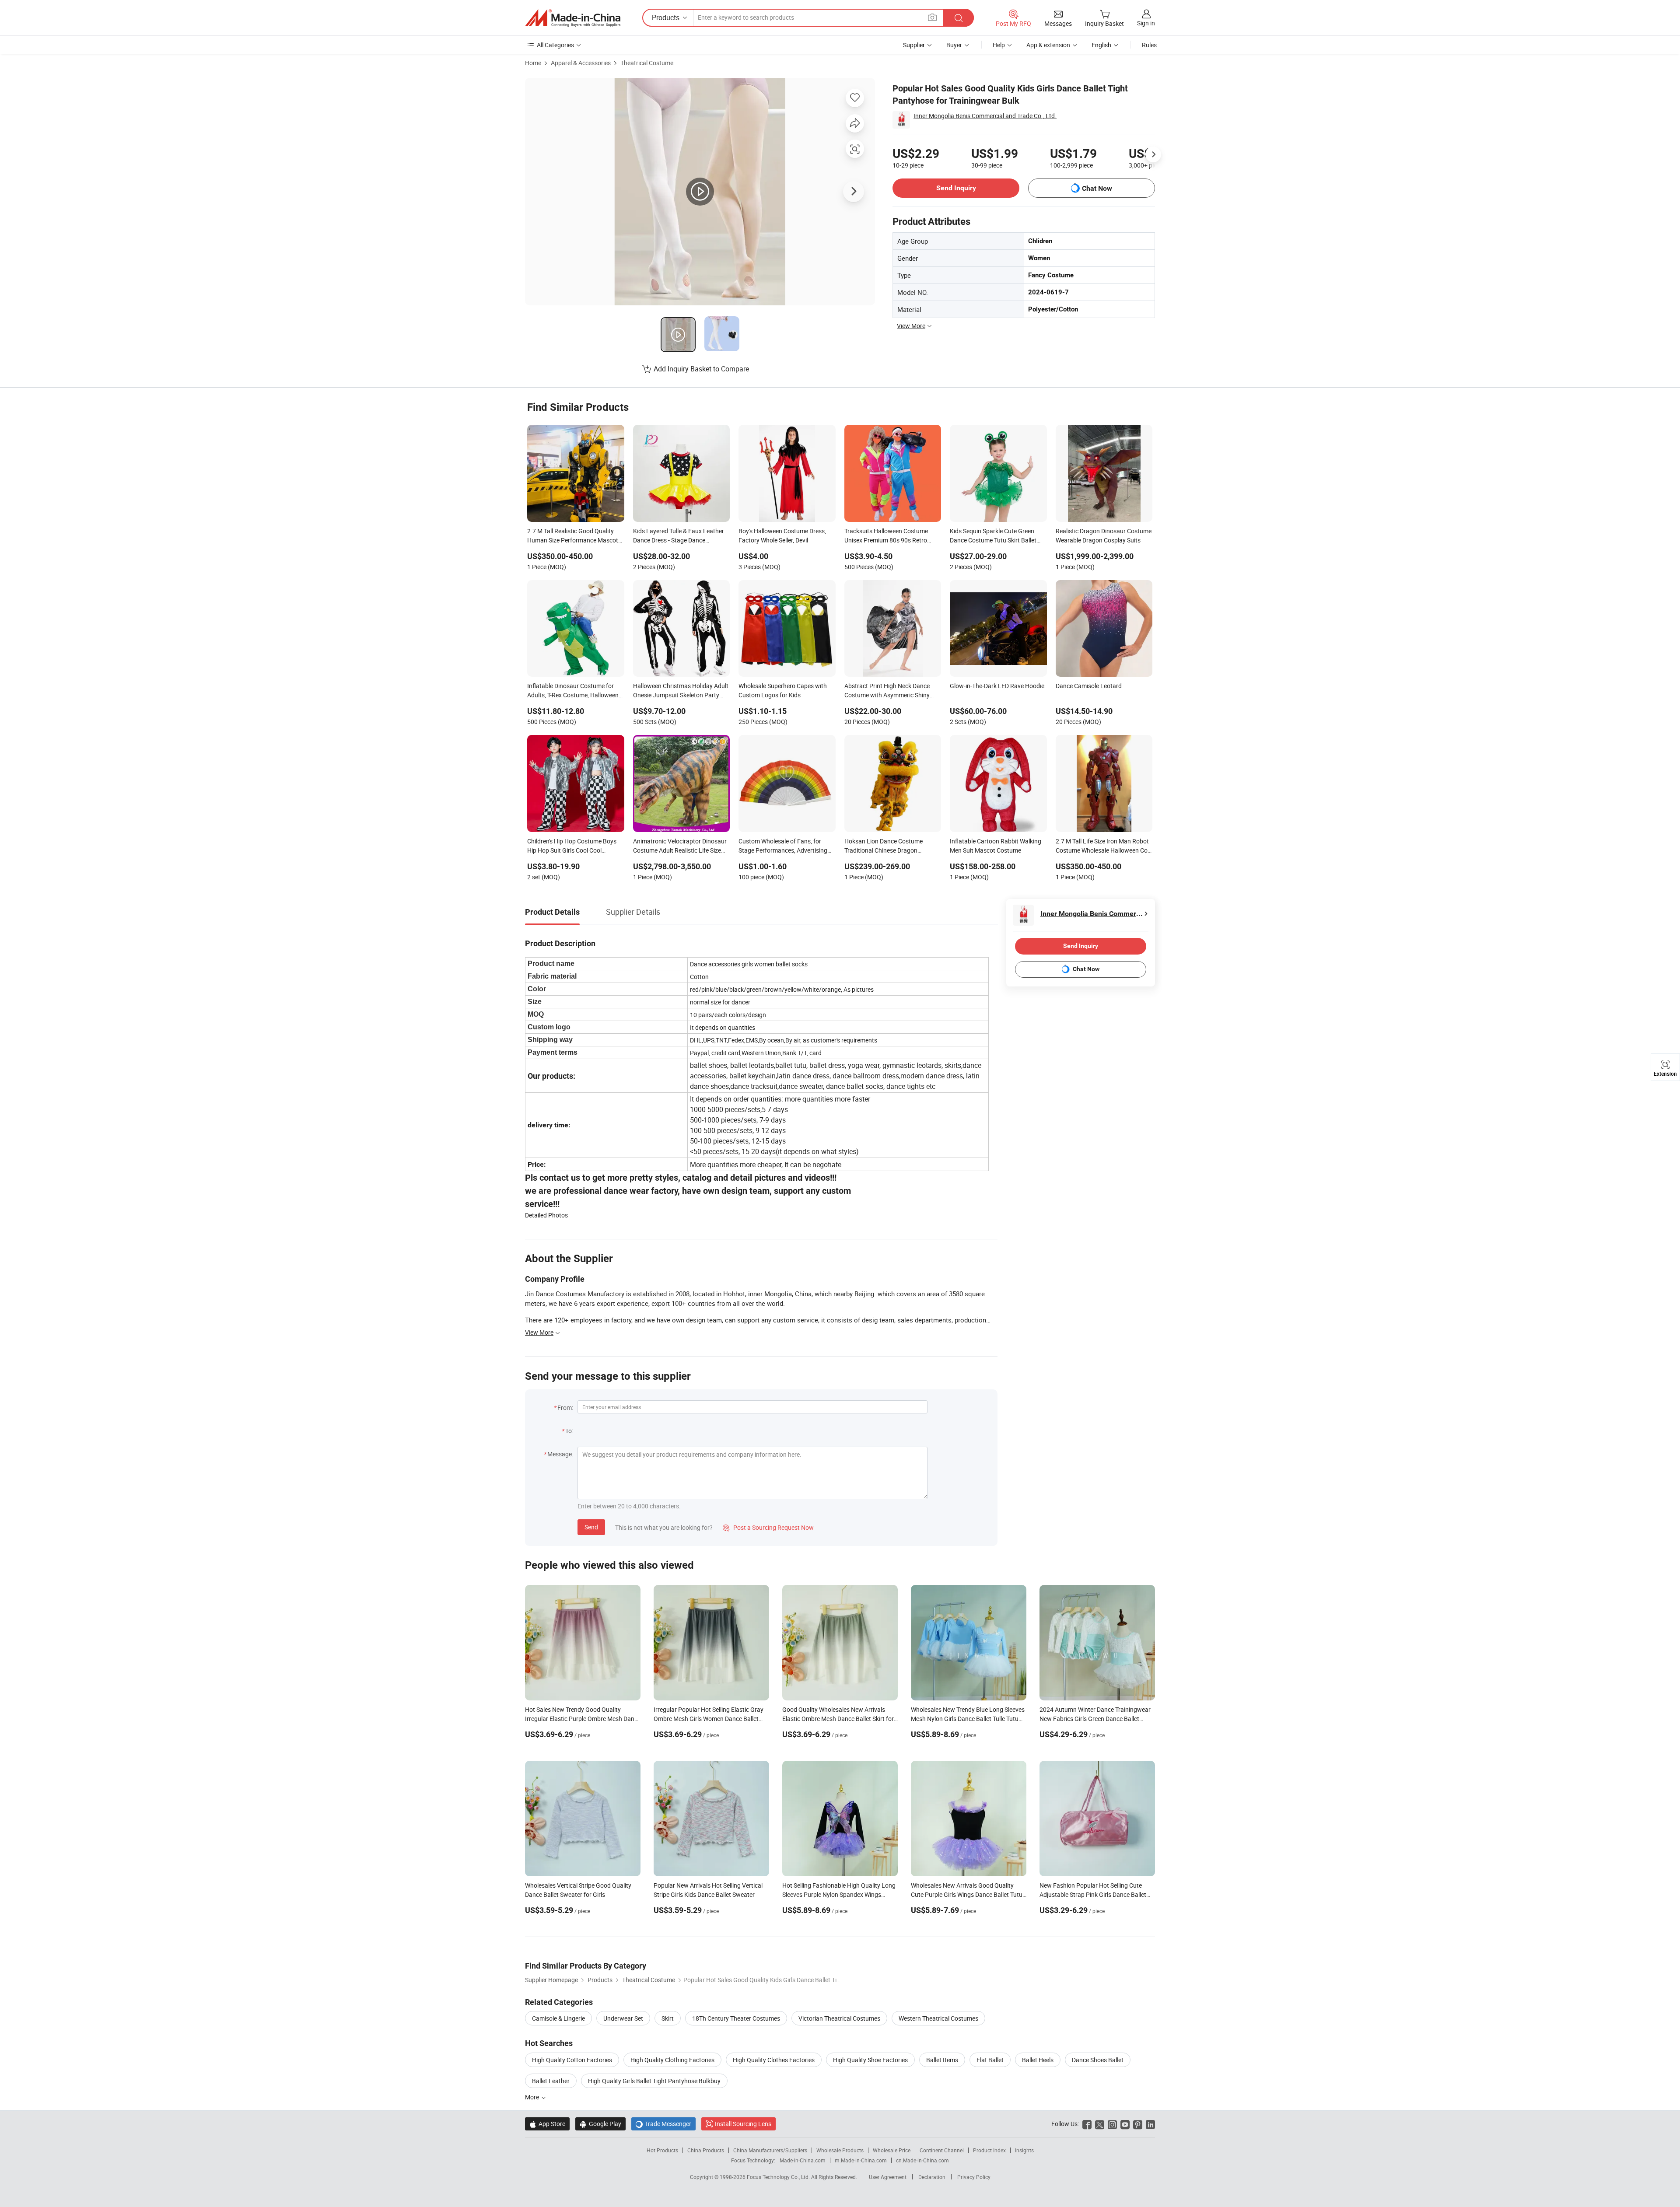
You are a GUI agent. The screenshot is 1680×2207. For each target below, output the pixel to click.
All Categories (555, 45)
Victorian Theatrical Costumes (839, 2018)
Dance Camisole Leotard (1089, 686)
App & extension (1048, 45)
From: (565, 1408)
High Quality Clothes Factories (774, 2060)
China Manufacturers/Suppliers (770, 2150)
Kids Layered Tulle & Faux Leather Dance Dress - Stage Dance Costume (679, 536)
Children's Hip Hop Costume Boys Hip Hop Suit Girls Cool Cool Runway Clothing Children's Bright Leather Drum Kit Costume (573, 846)
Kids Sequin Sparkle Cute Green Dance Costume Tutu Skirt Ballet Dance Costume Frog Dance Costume (993, 536)
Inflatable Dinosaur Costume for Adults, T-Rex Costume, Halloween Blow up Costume (573, 691)
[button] (932, 17)
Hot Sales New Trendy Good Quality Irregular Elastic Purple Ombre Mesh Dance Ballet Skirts (583, 1719)
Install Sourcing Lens (743, 2124)
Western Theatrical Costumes (938, 2018)
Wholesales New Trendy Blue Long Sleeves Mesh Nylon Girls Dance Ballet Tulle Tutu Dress (968, 1719)
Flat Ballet (990, 2060)
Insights (1024, 2150)
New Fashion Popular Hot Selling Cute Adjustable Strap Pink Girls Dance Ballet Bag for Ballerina (1093, 1894)
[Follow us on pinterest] (1138, 2124)
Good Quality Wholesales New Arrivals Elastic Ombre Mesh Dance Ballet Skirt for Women (838, 1719)
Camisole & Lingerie (558, 2018)
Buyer (954, 45)
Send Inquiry (956, 188)
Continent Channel (942, 2150)
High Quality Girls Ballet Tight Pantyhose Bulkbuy (654, 2081)
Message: (560, 1454)
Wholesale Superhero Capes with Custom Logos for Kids (783, 690)
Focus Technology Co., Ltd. (779, 2177)
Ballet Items (942, 2060)
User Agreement (888, 2177)
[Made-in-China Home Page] (573, 18)
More (533, 2097)
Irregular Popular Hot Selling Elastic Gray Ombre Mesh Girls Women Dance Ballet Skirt (709, 1719)
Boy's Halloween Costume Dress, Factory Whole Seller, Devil (782, 535)
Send (591, 1527)
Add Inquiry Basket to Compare (701, 369)
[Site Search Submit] (959, 18)
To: (569, 1431)
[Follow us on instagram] (1112, 2124)
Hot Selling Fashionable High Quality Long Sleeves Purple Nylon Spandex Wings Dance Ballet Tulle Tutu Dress (839, 1894)
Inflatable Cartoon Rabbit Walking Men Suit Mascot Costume (996, 846)
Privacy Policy (974, 2177)
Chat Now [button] (1097, 188)
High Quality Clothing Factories (672, 2060)
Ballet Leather (551, 2081)
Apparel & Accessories (581, 63)
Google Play (600, 2124)
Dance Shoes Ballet (1098, 2060)
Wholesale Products (840, 2150)
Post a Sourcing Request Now (768, 1527)
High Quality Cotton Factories (572, 2060)
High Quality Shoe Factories (870, 2060)
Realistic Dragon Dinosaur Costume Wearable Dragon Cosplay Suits (1104, 535)
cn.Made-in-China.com (922, 2160)
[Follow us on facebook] (1087, 2124)
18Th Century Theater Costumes (736, 2018)
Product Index (989, 2150)
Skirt (668, 2018)
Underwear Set (623, 2018)
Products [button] (666, 17)
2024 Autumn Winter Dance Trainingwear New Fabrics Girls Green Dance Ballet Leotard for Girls (1095, 1719)
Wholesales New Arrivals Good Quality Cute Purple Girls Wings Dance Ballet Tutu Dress (967, 1894)
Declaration (932, 2177)
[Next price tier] (1153, 154)
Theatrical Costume (647, 63)
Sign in (1146, 23)
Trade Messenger (663, 2124)
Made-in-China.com (803, 2160)
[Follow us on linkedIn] (1150, 2124)
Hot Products (662, 2150)
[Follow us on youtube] (1125, 2124)
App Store (547, 2124)
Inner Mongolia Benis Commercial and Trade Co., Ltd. (985, 116)
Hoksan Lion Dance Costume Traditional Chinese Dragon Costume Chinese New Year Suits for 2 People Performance (889, 846)
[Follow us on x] (1100, 2124)
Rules (1149, 45)
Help (999, 45)
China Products (706, 2150)
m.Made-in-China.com (861, 2160)
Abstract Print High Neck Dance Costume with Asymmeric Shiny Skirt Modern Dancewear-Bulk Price (892, 691)
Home (533, 63)
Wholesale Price (892, 2150)
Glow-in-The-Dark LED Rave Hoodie (997, 686)
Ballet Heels (1038, 2060)
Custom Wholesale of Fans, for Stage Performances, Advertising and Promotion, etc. (783, 846)
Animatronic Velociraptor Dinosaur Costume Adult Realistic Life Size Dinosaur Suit (680, 846)
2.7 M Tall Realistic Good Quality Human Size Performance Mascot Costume (573, 536)
